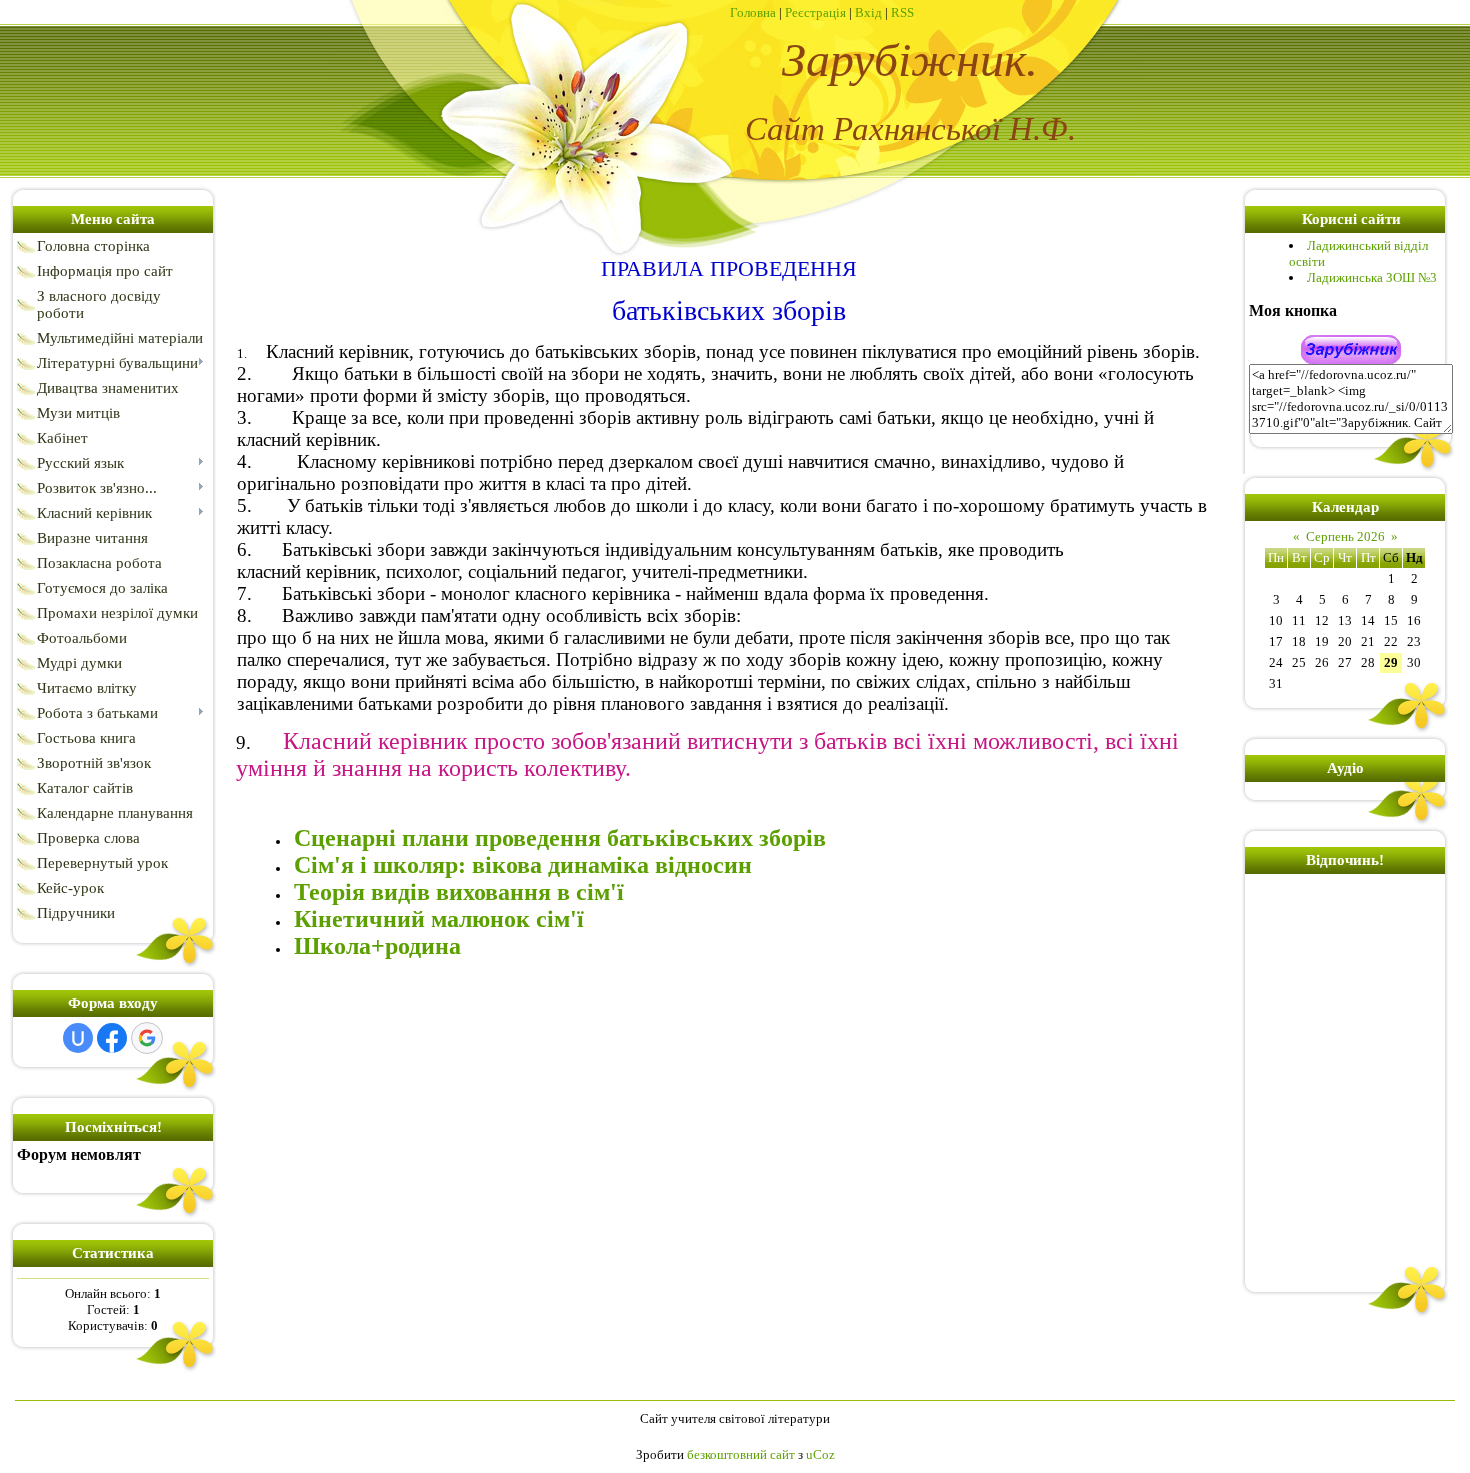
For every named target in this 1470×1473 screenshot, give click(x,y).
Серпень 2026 (1345, 536)
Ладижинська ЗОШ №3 (1372, 277)
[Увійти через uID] (78, 1038)
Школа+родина (377, 946)
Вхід (868, 12)
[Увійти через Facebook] (112, 1038)
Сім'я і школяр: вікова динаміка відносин (523, 865)
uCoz (820, 1454)
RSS (902, 12)
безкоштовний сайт (741, 1454)
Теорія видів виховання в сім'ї (459, 892)
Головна (753, 12)
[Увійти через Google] (147, 1038)
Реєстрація (815, 12)
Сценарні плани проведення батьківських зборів (560, 838)
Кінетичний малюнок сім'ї (439, 919)
